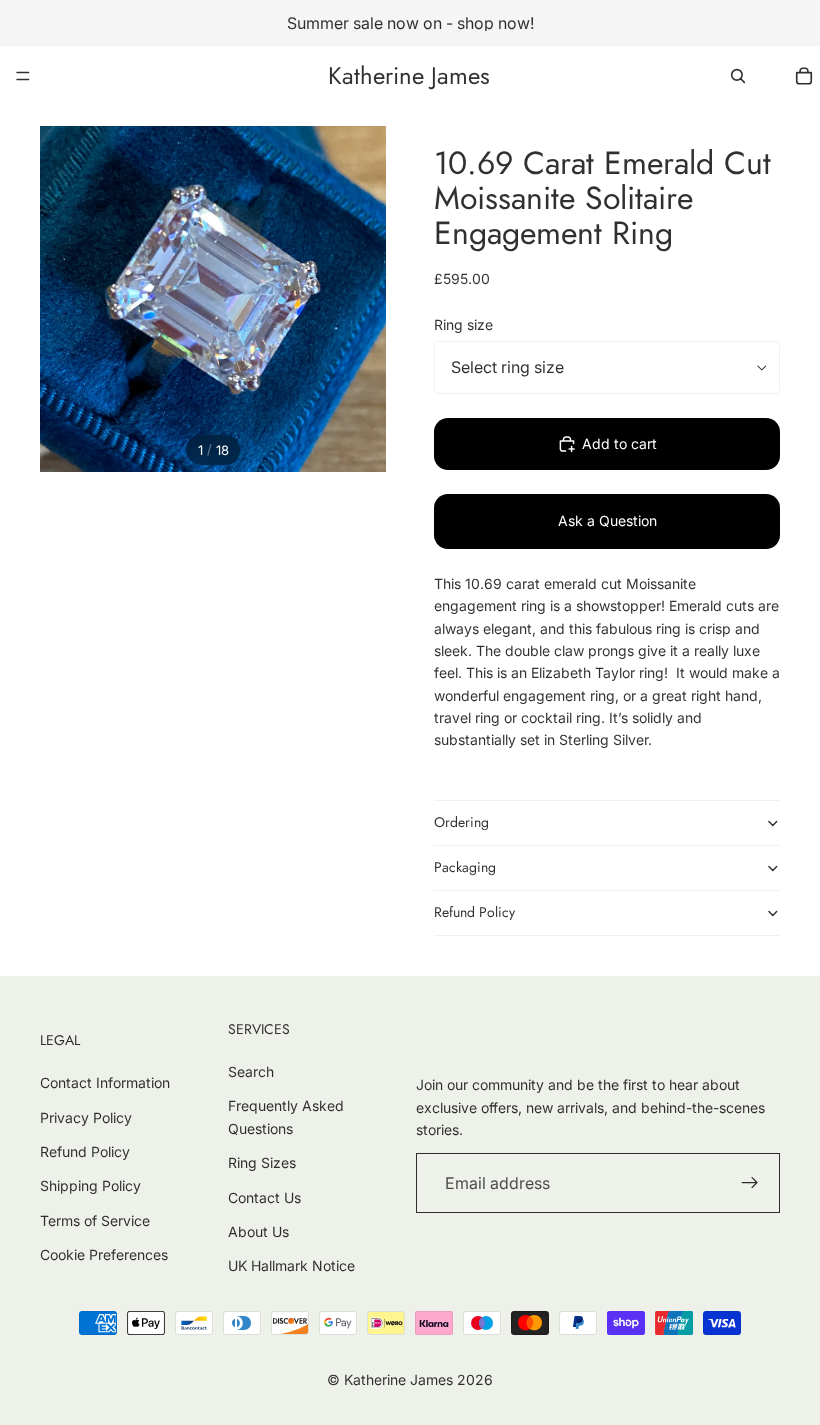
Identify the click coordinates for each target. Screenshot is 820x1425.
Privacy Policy (86, 1117)
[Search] (738, 76)
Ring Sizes (262, 1162)
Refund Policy (474, 912)
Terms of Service (95, 1220)
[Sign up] (750, 1183)
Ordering (461, 822)
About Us (258, 1231)
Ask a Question (607, 520)
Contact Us (264, 1197)
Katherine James (398, 1379)
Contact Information (105, 1082)
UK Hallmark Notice (291, 1265)
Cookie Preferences (104, 1254)
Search (251, 1071)
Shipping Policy (90, 1185)
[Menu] (23, 76)
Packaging (465, 867)
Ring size (463, 324)
